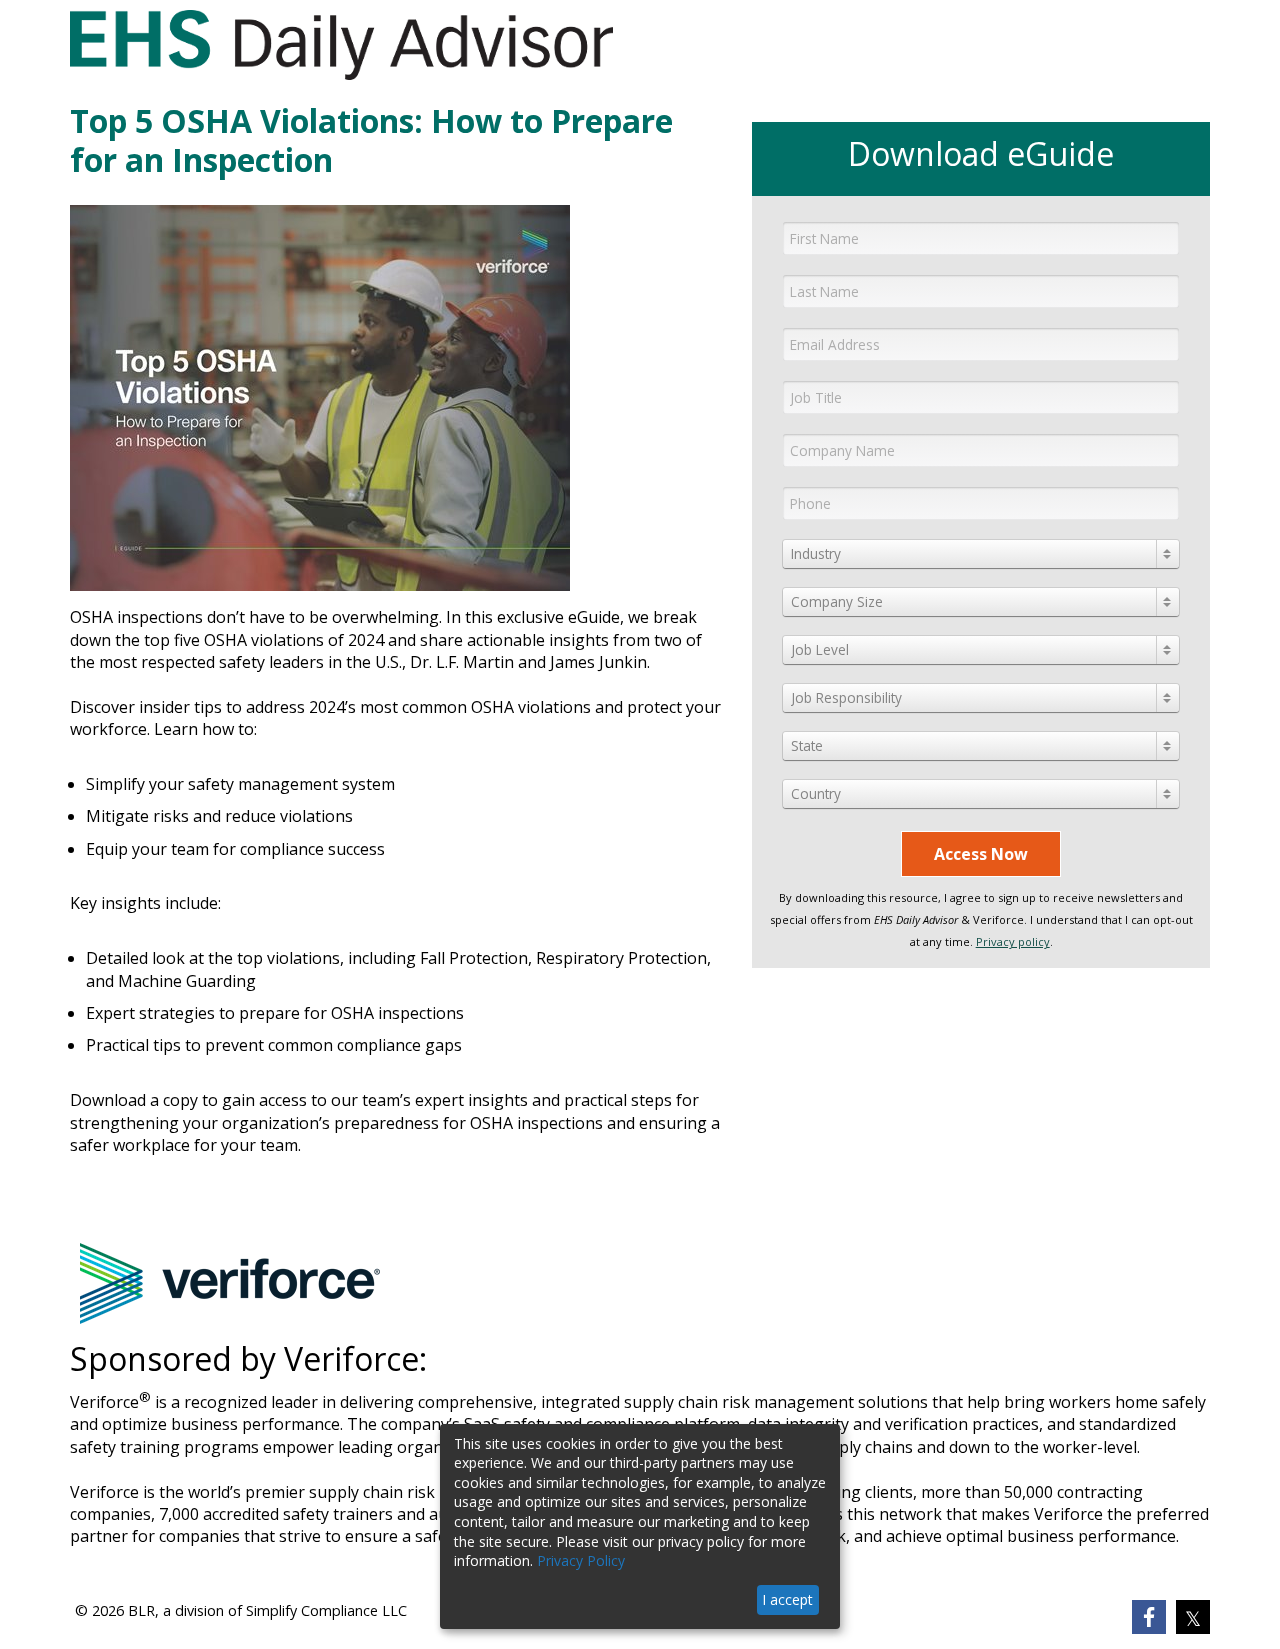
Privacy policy (1013, 941)
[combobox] (980, 554)
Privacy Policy (581, 1560)
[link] (1149, 1617)
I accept (787, 1599)
